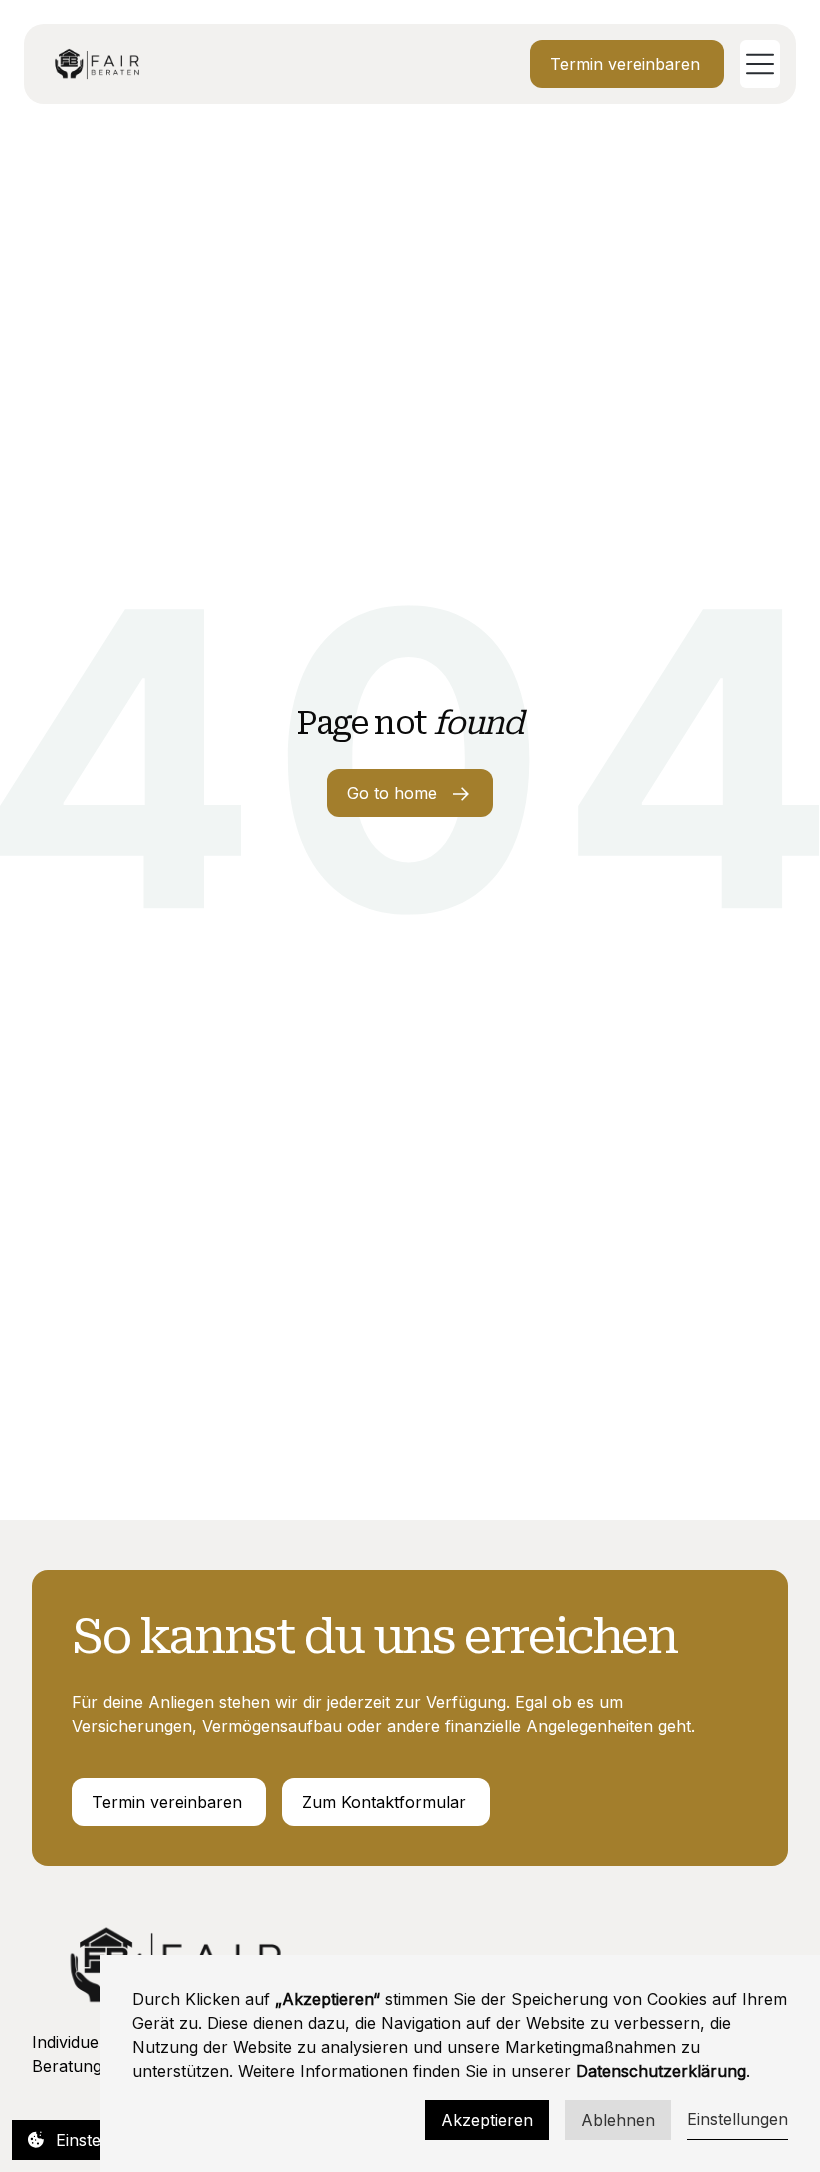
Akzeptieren (487, 2120)
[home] (97, 64)
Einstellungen (737, 2119)
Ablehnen (618, 2120)
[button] (752, 64)
